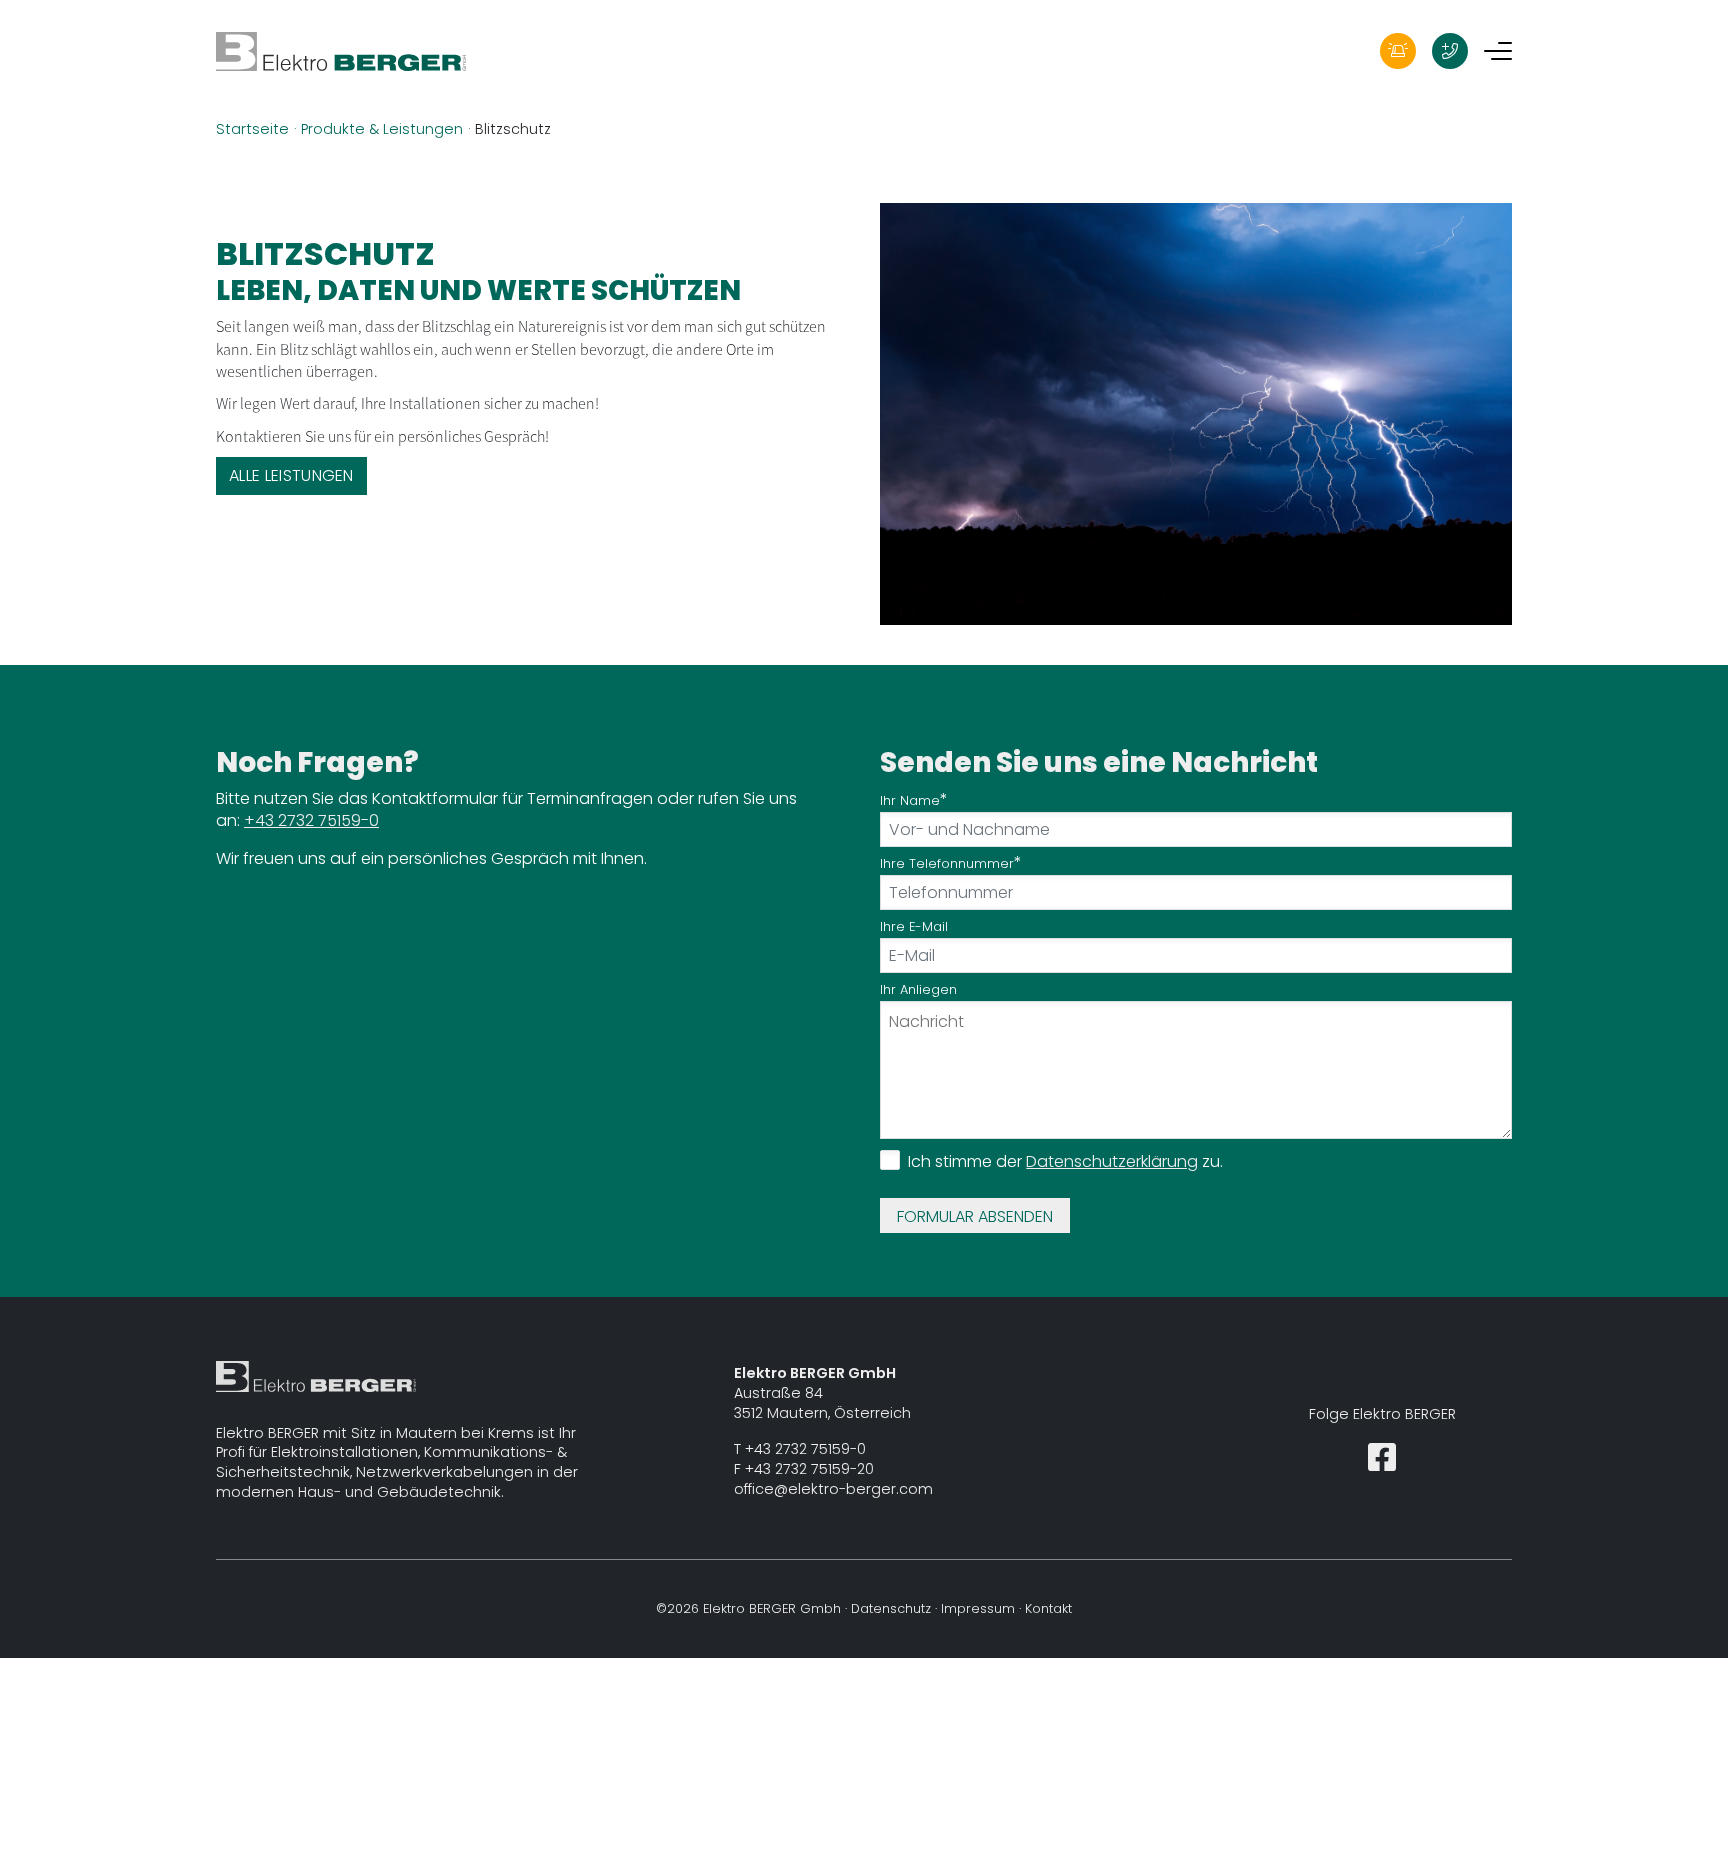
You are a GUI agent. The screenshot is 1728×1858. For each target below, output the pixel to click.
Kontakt (1048, 1608)
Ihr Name (910, 800)
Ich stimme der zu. (1065, 1161)
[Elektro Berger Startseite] (341, 50)
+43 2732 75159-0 (311, 820)
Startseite (252, 129)
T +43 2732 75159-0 (800, 1449)
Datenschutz (891, 1608)
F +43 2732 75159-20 (804, 1469)
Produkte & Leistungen (382, 129)
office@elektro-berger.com (833, 1489)
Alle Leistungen (291, 475)
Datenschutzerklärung (1112, 1161)
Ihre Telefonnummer (947, 863)
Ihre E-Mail (914, 926)
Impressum (978, 1608)
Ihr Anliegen (918, 989)
